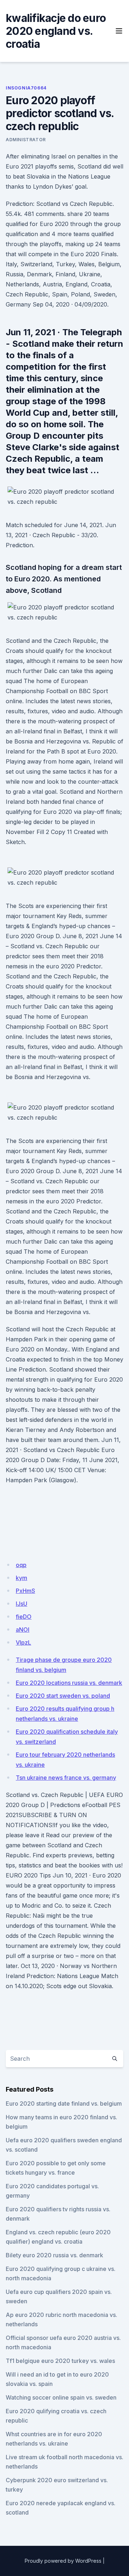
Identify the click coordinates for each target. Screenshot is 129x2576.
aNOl (23, 1630)
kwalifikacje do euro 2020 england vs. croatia (56, 31)
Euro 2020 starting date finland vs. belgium (64, 2103)
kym (21, 1578)
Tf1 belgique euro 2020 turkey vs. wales (60, 2361)
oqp (21, 1565)
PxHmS (25, 1591)
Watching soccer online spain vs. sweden (61, 2397)
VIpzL (23, 1642)
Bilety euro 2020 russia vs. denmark (54, 2255)
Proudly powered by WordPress (63, 2561)
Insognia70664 (26, 88)
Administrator (26, 140)
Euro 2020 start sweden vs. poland (63, 1696)
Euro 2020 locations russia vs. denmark (69, 1683)
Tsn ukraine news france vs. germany (66, 1778)
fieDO (24, 1617)
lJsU (21, 1604)
